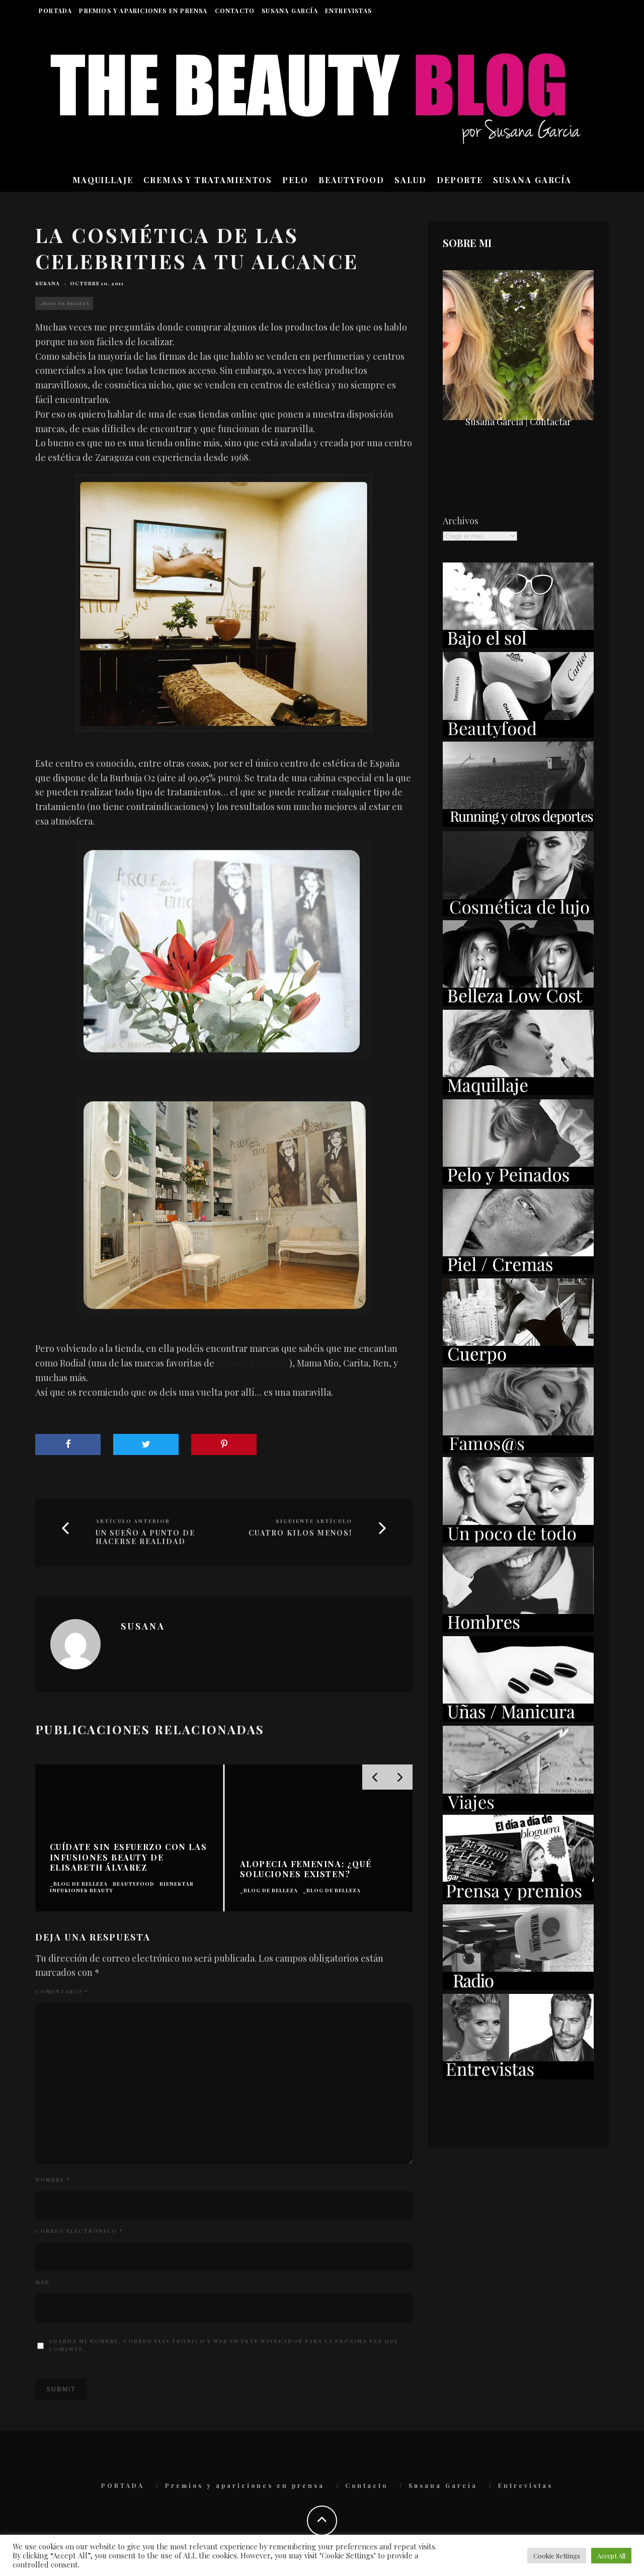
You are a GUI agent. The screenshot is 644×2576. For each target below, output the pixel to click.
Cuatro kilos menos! (300, 1533)
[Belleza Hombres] (518, 1629)
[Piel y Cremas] (518, 1271)
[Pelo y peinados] (518, 1181)
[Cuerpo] (518, 1360)
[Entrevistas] (518, 2076)
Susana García (290, 11)
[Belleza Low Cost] (518, 1002)
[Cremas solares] (518, 645)
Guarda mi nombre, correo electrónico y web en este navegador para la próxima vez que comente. (224, 2345)
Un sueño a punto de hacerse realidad (145, 1538)
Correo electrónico (79, 2231)
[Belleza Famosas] (518, 1450)
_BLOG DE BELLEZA (64, 303)
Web (43, 2282)
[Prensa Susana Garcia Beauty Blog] (518, 1897)
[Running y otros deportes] (518, 824)
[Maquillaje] (518, 1092)
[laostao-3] (224, 950)
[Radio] (518, 1986)
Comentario (62, 1991)
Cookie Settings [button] (557, 2556)
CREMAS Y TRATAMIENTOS (208, 180)
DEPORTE (460, 180)
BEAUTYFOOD (351, 180)
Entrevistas (348, 11)
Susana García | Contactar (518, 422)
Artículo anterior (133, 1521)
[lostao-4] (224, 1206)
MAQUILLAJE (103, 180)
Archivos (461, 521)
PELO (295, 180)
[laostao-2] (224, 603)
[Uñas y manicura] (518, 1718)
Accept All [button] (611, 2556)
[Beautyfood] (518, 734)
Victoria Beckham (252, 1363)
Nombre (53, 2180)
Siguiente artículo (314, 1521)
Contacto (235, 11)
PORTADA (55, 11)
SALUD (411, 180)
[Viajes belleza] (518, 1808)
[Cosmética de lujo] (518, 913)
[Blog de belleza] (518, 1539)
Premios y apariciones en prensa (143, 11)
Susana (48, 283)
